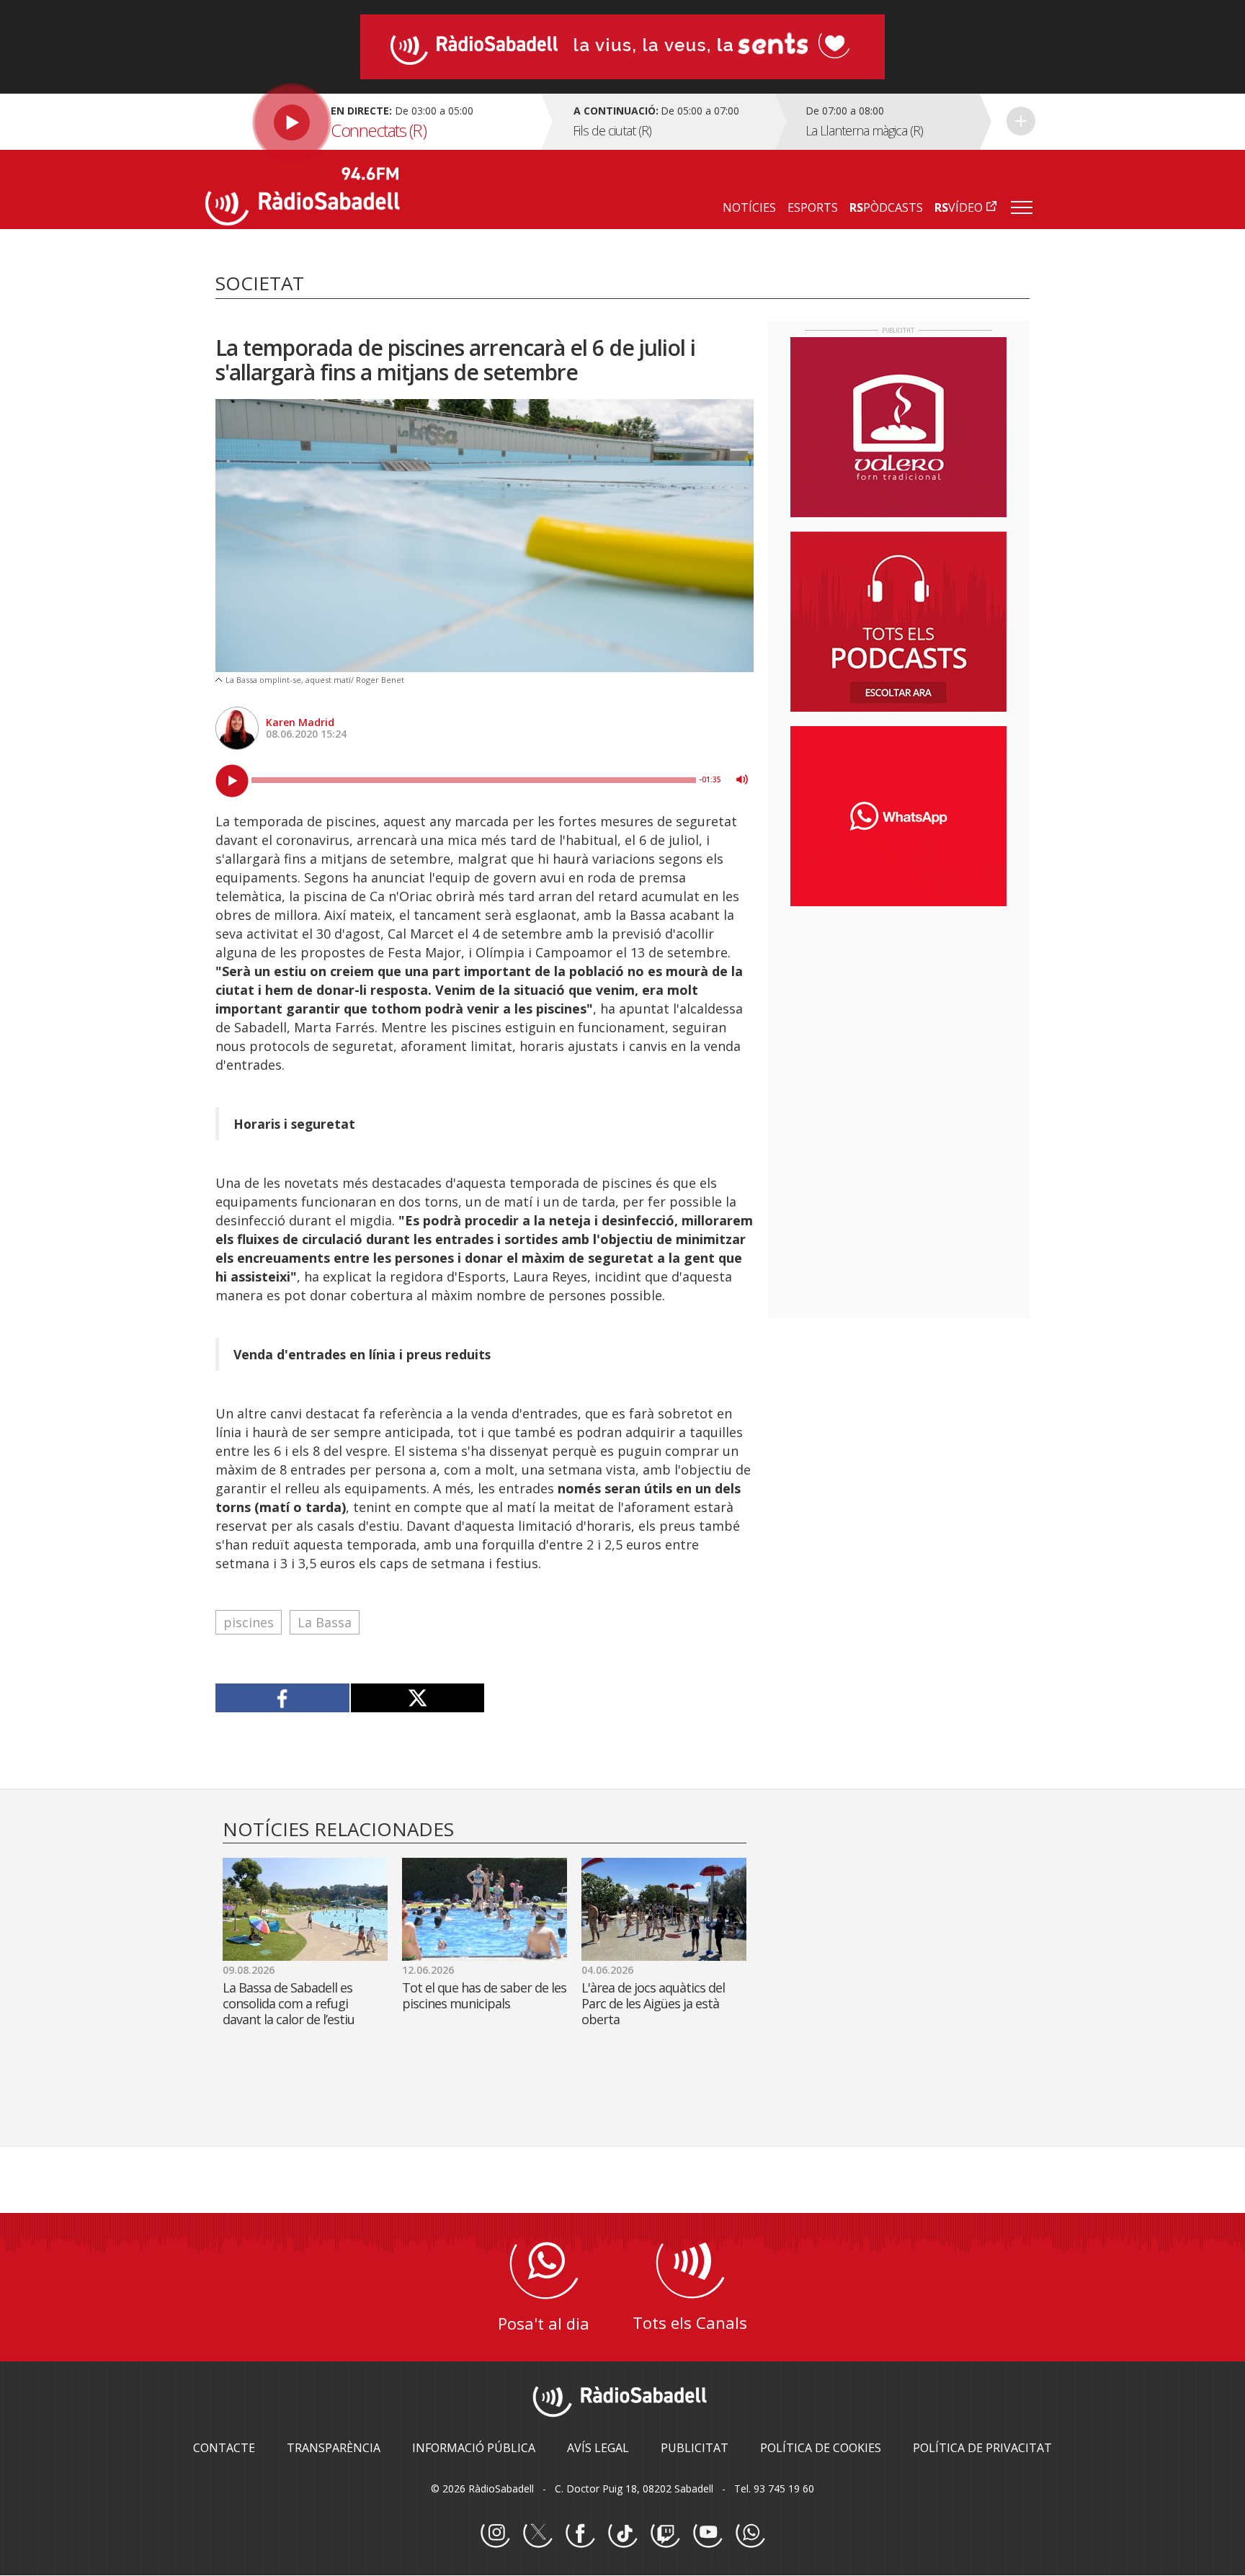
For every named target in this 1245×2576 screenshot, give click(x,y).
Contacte (224, 2448)
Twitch (665, 2533)
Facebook (580, 2533)
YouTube (708, 2533)
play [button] (232, 781)
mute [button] (742, 779)
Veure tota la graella (1021, 121)
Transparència (334, 2448)
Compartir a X (418, 1698)
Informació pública (474, 2448)
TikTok (622, 2533)
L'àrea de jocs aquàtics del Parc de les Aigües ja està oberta (653, 2003)
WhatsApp (750, 2533)
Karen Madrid (300, 722)
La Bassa (325, 1622)
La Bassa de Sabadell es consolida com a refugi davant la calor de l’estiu (289, 2003)
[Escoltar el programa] (371, 122)
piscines (249, 1622)
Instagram (495, 2533)
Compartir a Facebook (283, 1698)
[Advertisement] (898, 1011)
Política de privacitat (982, 2448)
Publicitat (695, 2448)
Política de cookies (821, 2448)
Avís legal (598, 2448)
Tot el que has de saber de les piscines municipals (484, 1995)
